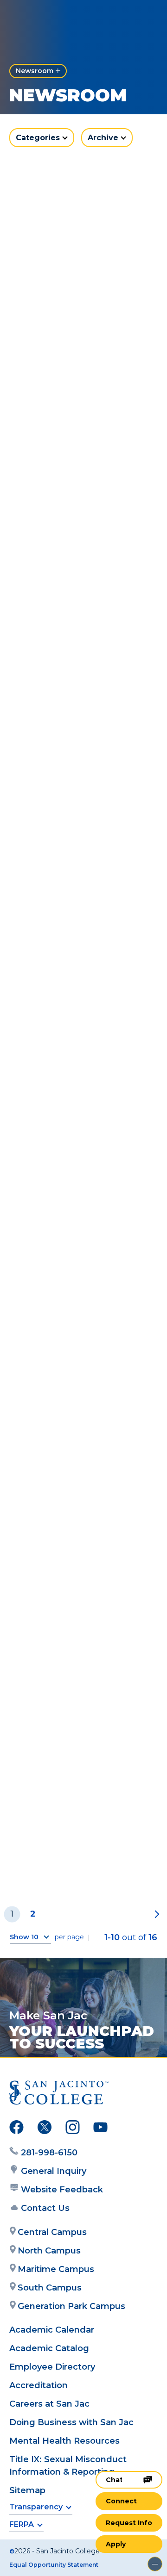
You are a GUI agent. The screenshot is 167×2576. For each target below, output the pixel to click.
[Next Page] (155, 1914)
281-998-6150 (49, 2153)
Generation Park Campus (71, 2306)
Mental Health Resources (64, 2441)
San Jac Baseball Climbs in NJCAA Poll (78, 990)
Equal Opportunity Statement (54, 2565)
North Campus (49, 2251)
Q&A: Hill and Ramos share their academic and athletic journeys (81, 1497)
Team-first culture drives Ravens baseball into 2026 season (83, 1159)
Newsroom (35, 71)
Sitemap (27, 2490)
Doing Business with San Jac (71, 2422)
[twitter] (45, 2129)
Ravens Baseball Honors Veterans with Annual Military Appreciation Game (78, 815)
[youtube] (100, 2129)
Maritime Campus (56, 2269)
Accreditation (39, 2385)
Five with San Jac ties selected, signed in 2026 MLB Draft (78, 460)
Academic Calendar (52, 2330)
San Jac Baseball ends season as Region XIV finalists (73, 635)
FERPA (22, 2524)
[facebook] (16, 2129)
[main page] (35, 17)
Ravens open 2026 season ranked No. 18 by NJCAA (83, 1328)
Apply (116, 2544)
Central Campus (52, 2232)
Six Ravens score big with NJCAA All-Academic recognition (81, 1672)
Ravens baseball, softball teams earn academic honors (80, 286)
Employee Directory (52, 2367)
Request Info (129, 2523)
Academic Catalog (49, 2348)
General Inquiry (54, 2171)
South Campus (50, 2288)
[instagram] (73, 2129)
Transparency (36, 2507)
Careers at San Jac (49, 2404)
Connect (121, 2501)
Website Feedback (62, 2190)
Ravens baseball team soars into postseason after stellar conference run (77, 1852)
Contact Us (45, 2208)
